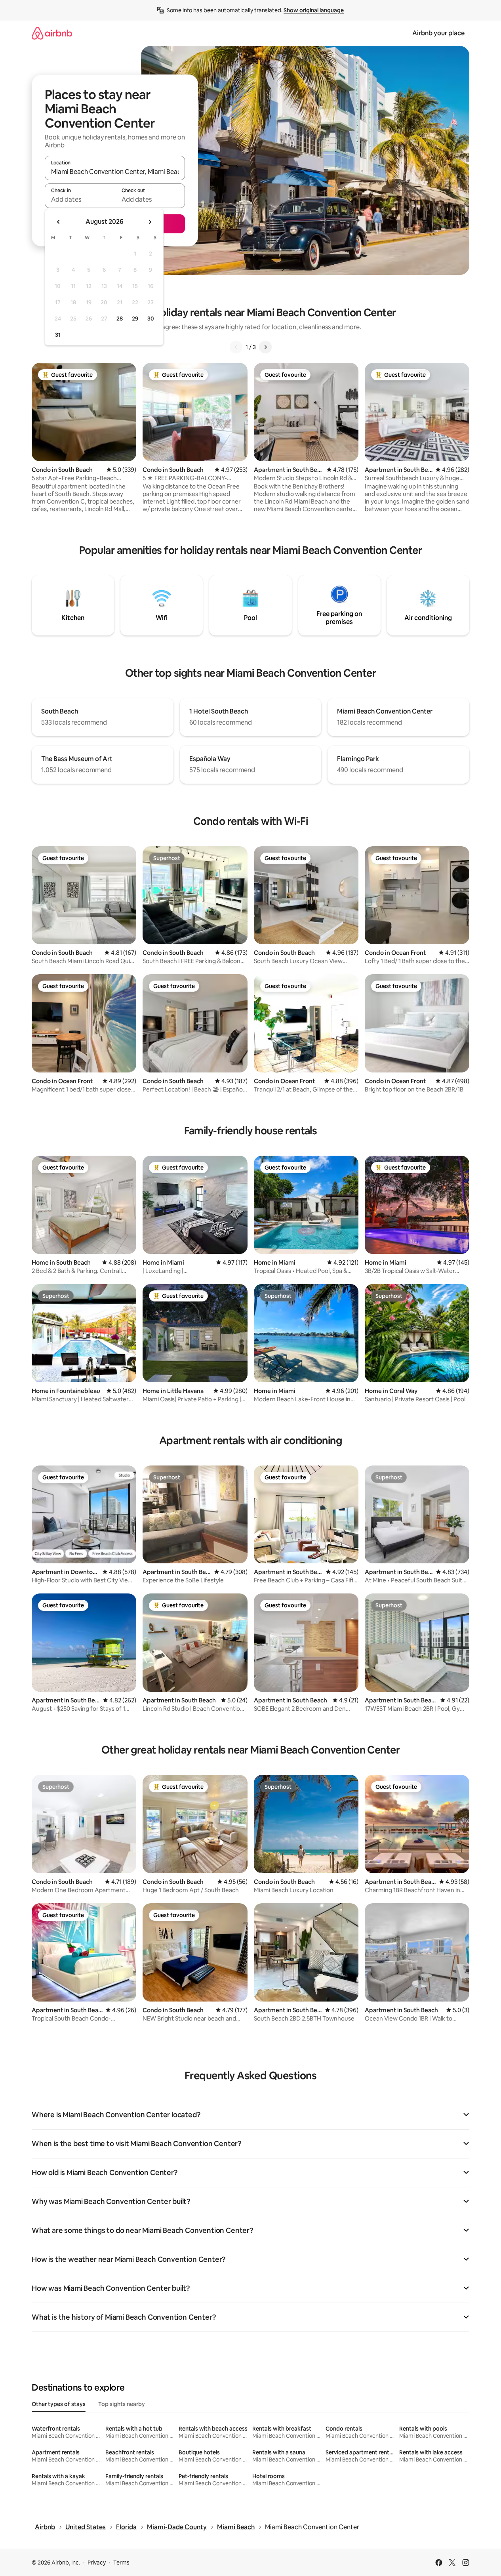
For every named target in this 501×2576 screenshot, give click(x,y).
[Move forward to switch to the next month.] (150, 222)
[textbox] (80, 199)
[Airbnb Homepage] (52, 33)
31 (58, 335)
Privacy (97, 2563)
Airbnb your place (438, 33)
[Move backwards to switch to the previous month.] (59, 222)
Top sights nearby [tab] (122, 2404)
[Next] (265, 347)
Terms (121, 2563)
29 (135, 319)
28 (120, 319)
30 (151, 319)
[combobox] (115, 172)
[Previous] (236, 347)
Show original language (314, 10)
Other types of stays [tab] (59, 2404)
